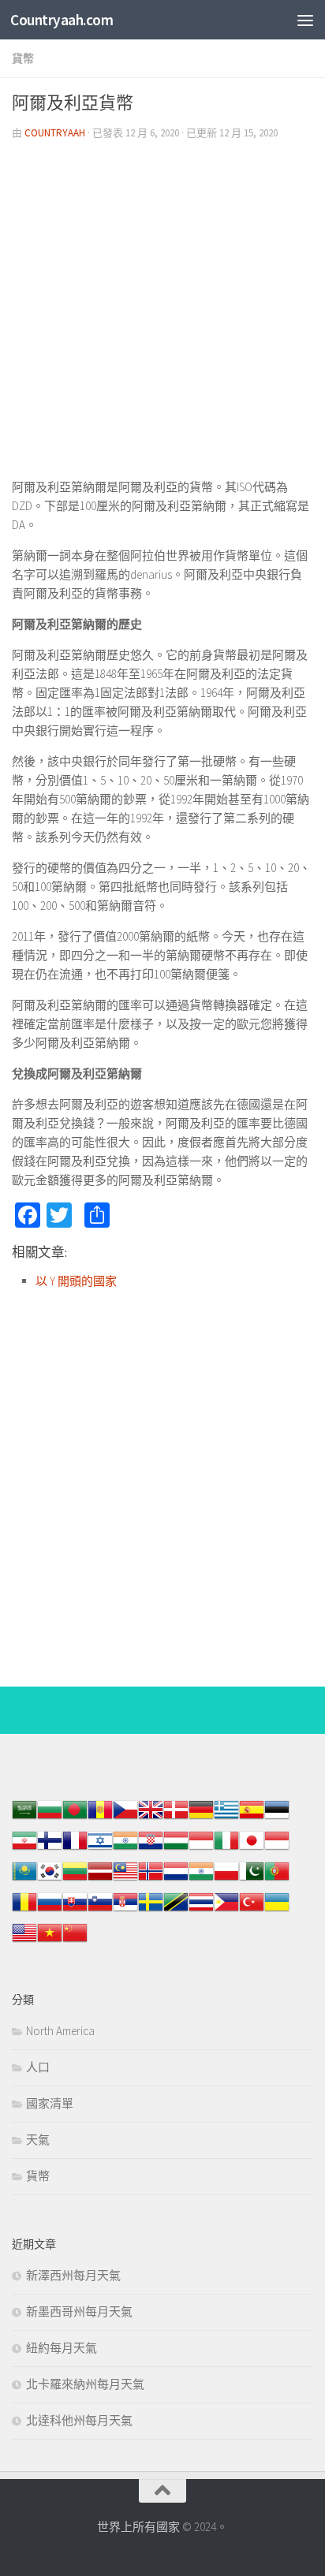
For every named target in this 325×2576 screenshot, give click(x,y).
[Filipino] (226, 1910)
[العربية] (24, 1818)
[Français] (75, 1849)
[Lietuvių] (75, 1879)
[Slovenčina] (75, 1910)
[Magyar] (176, 1849)
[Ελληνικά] (226, 1818)
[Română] (24, 1910)
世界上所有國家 (138, 2527)
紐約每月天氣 (62, 2348)
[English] (24, 1941)
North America (60, 2031)
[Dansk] (176, 1818)
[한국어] (50, 1879)
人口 (38, 2067)
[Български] (50, 1818)
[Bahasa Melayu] (125, 1879)
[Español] (252, 1818)
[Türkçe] (252, 1910)
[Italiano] (226, 1849)
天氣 (38, 2140)
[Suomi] (50, 1849)
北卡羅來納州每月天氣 (85, 2384)
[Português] (277, 1879)
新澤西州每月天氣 (73, 2275)
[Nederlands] (176, 1879)
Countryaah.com (62, 20)
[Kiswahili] (176, 1910)
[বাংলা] (75, 1818)
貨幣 (23, 58)
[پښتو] (252, 1879)
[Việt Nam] (50, 1941)
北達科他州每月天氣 (79, 2420)
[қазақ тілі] (24, 1879)
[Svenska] (151, 1910)
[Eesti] (277, 1818)
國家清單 (50, 2103)
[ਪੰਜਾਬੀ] (201, 1879)
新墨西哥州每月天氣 (79, 2311)
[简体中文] (75, 1941)
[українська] (277, 1910)
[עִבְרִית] (100, 1849)
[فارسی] (24, 1849)
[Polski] (226, 1879)
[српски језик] (125, 1910)
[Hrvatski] (151, 1849)
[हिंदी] (125, 1849)
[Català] (100, 1818)
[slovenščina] (100, 1910)
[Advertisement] (162, 315)
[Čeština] (125, 1818)
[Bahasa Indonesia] (201, 1849)
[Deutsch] (201, 1818)
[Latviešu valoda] (100, 1879)
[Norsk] (151, 1879)
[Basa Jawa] (277, 1849)
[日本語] (252, 1849)
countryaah (55, 133)
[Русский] (50, 1910)
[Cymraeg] (151, 1818)
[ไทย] (201, 1910)
